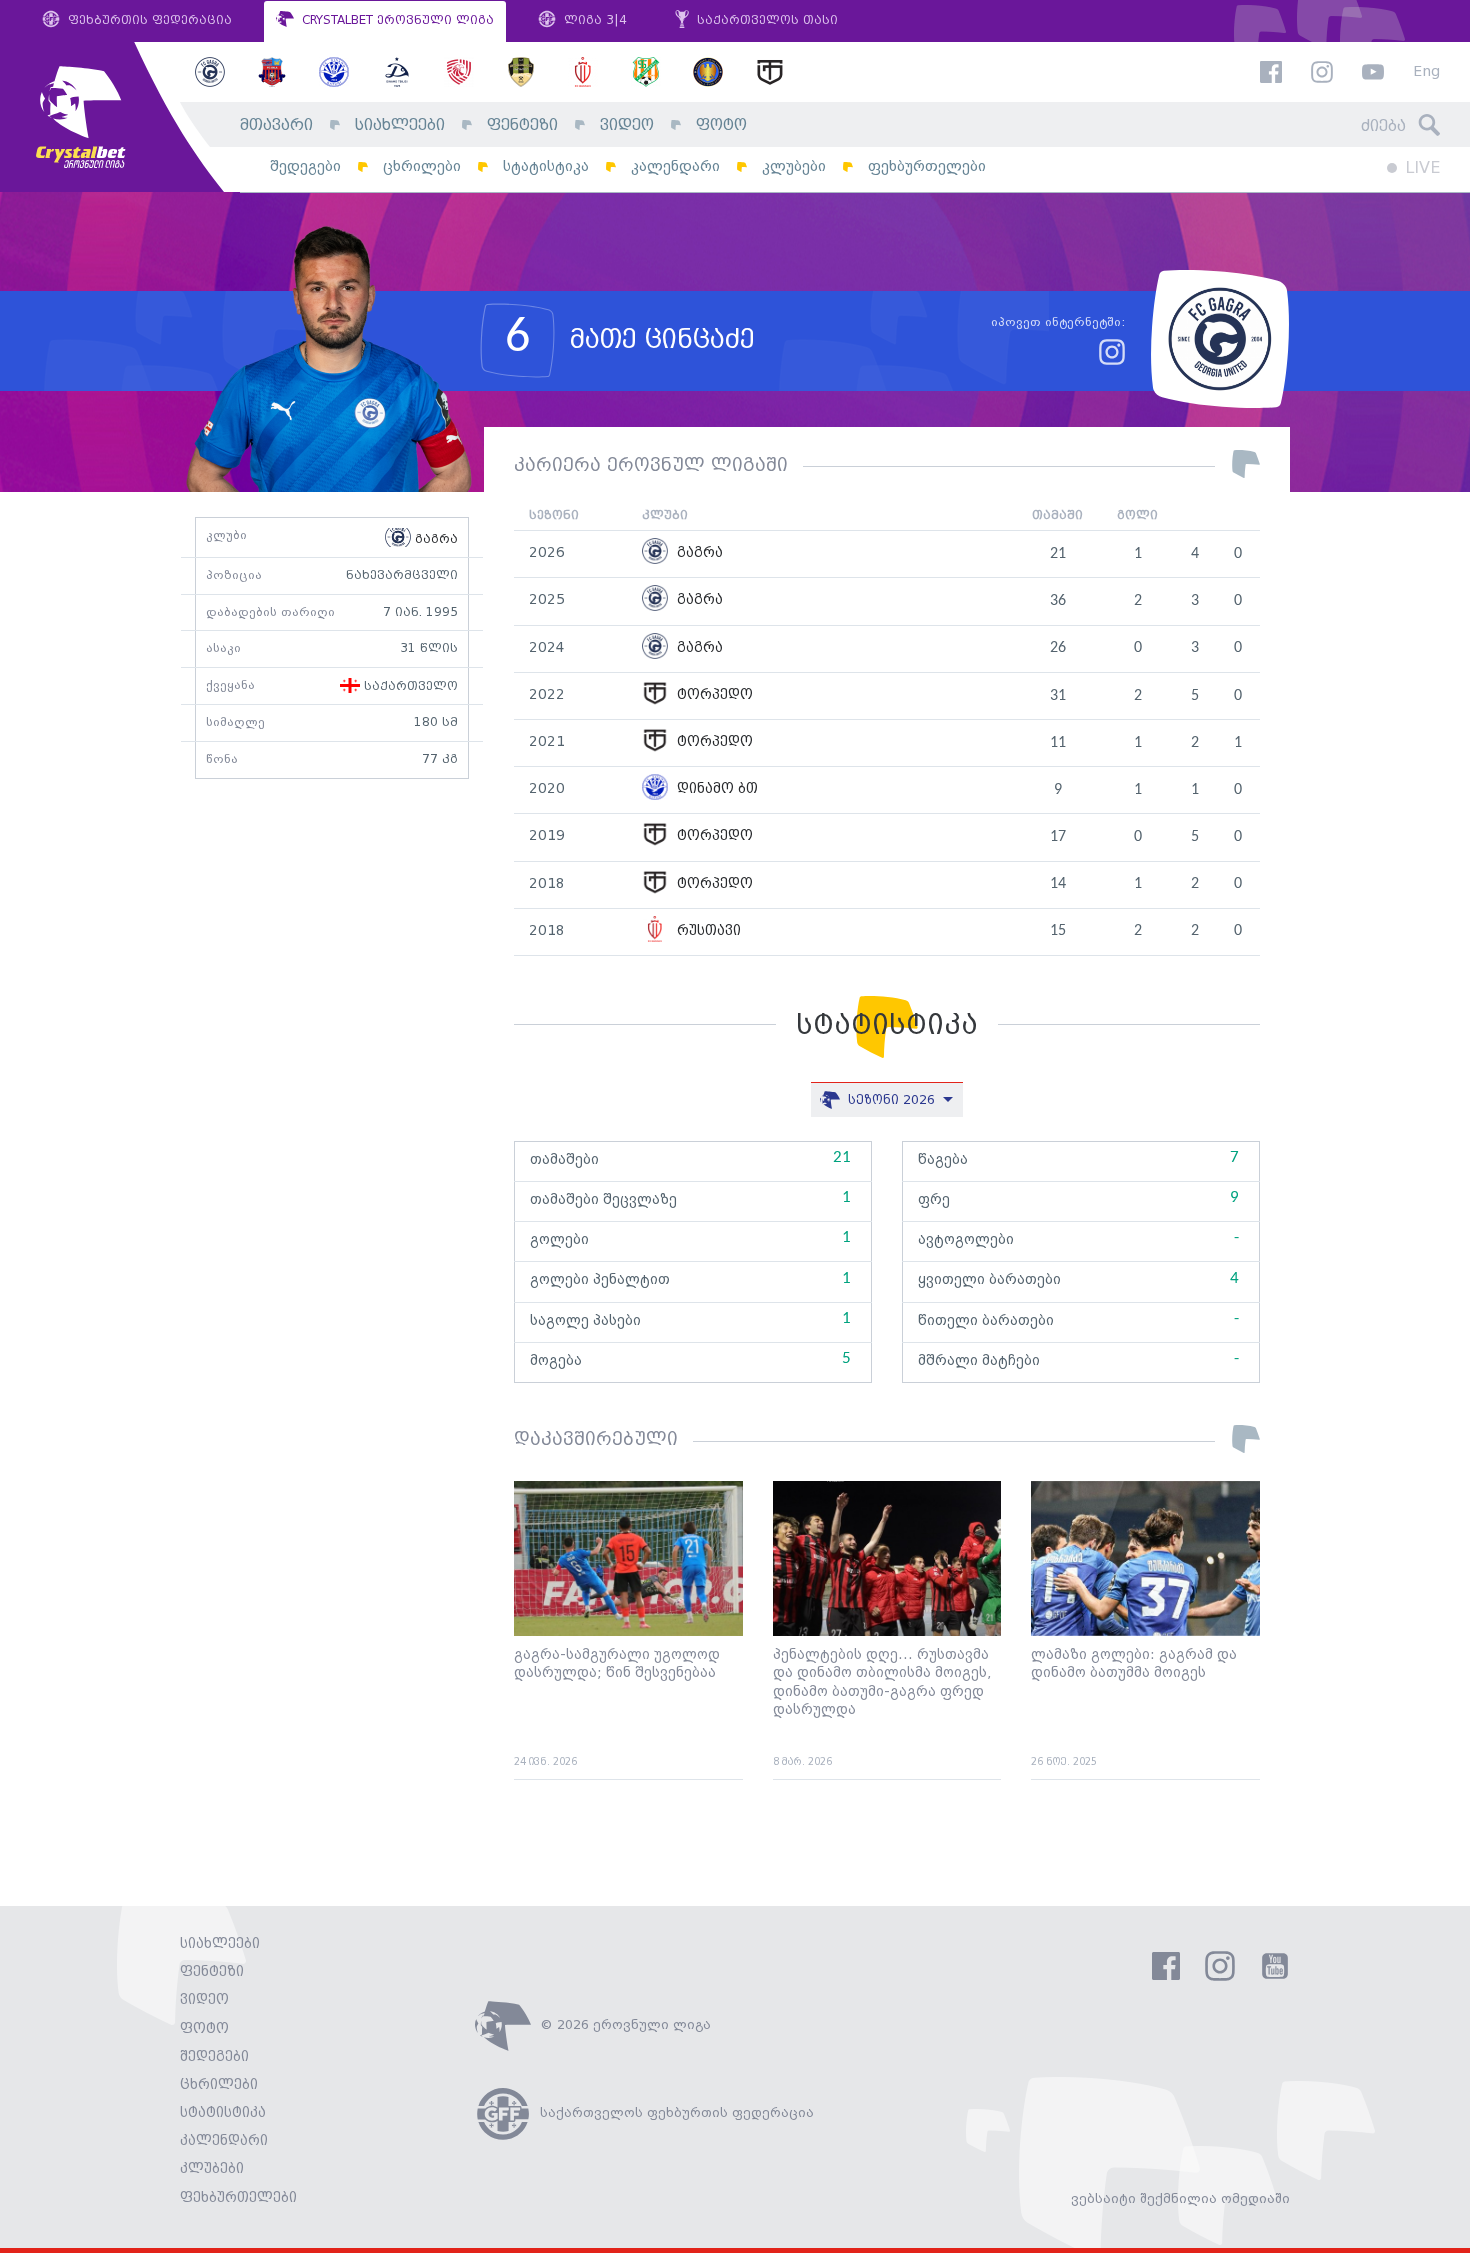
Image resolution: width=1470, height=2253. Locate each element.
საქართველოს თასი (765, 20)
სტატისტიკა (546, 166)
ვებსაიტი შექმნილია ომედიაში (1180, 2199)
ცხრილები (422, 166)
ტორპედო (713, 695)
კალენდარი (675, 166)
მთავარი (276, 125)
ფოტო (721, 125)
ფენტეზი (522, 125)
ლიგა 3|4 (593, 20)
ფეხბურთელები (927, 166)
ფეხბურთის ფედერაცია (148, 20)
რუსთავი (707, 931)
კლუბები (794, 166)
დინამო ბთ (715, 789)
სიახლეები (400, 125)
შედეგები (305, 166)
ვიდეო (627, 125)
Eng (1426, 72)
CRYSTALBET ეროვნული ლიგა (396, 20)
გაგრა (434, 539)
